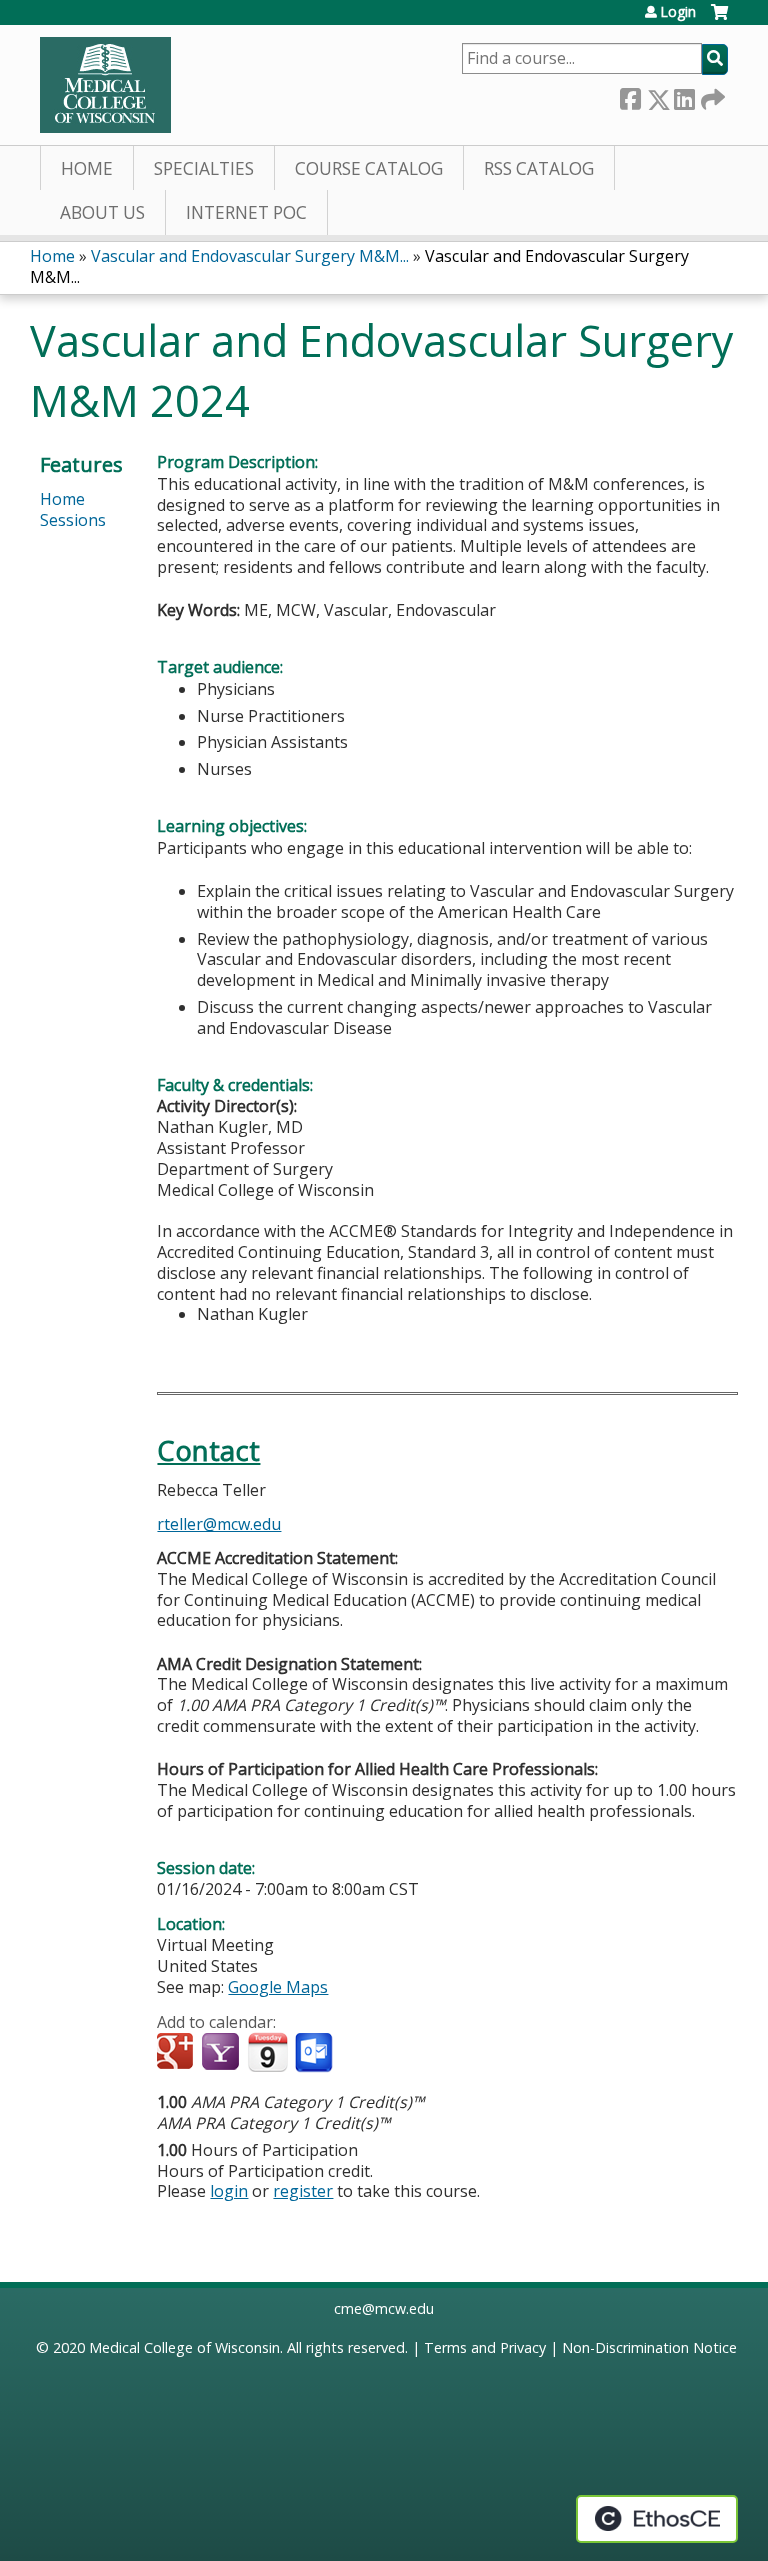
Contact (208, 1450)
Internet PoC (246, 212)
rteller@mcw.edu (219, 1524)
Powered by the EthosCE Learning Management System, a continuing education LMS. (657, 2519)
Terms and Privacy (485, 2347)
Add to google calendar (177, 2053)
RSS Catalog (539, 168)
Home (87, 168)
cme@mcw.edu (384, 2308)
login (229, 2191)
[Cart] (719, 19)
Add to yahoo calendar (222, 2053)
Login (678, 12)
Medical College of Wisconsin (184, 2347)
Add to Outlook (315, 2053)
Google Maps (278, 1987)
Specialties (204, 168)
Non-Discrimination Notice (649, 2347)
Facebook (630, 95)
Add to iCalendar (267, 2052)
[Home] (105, 85)
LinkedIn (684, 95)
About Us (102, 212)
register (303, 2191)
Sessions (73, 520)
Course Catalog (369, 168)
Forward (711, 95)
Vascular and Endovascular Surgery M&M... (250, 256)
